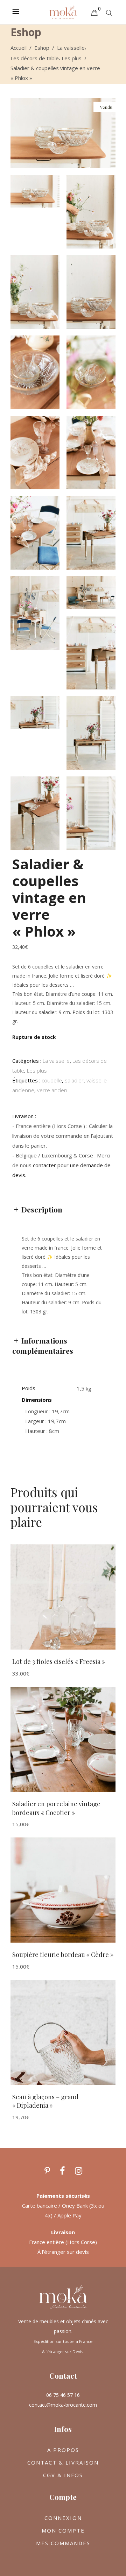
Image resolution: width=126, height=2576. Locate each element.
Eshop (42, 48)
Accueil (19, 48)
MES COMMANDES (63, 2543)
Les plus (72, 58)
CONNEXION (63, 2518)
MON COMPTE (63, 2530)
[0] (94, 12)
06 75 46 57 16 (63, 2395)
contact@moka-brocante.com (63, 2405)
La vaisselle (71, 48)
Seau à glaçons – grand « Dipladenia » (45, 2101)
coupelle (52, 1080)
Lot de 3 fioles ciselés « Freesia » (59, 1661)
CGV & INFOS (63, 2475)
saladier (74, 1080)
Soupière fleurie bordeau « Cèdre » (63, 1955)
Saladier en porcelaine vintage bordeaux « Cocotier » (56, 1808)
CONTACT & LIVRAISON (63, 2462)
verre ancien (52, 1090)
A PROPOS (63, 2450)
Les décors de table (35, 58)
